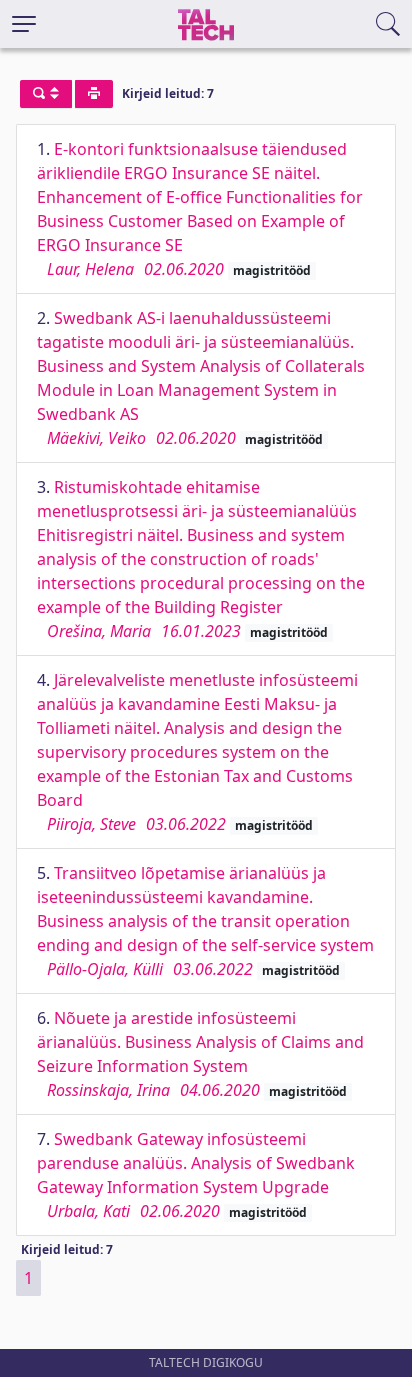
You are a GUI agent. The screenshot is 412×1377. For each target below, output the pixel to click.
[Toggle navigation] (24, 24)
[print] (94, 94)
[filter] (46, 94)
